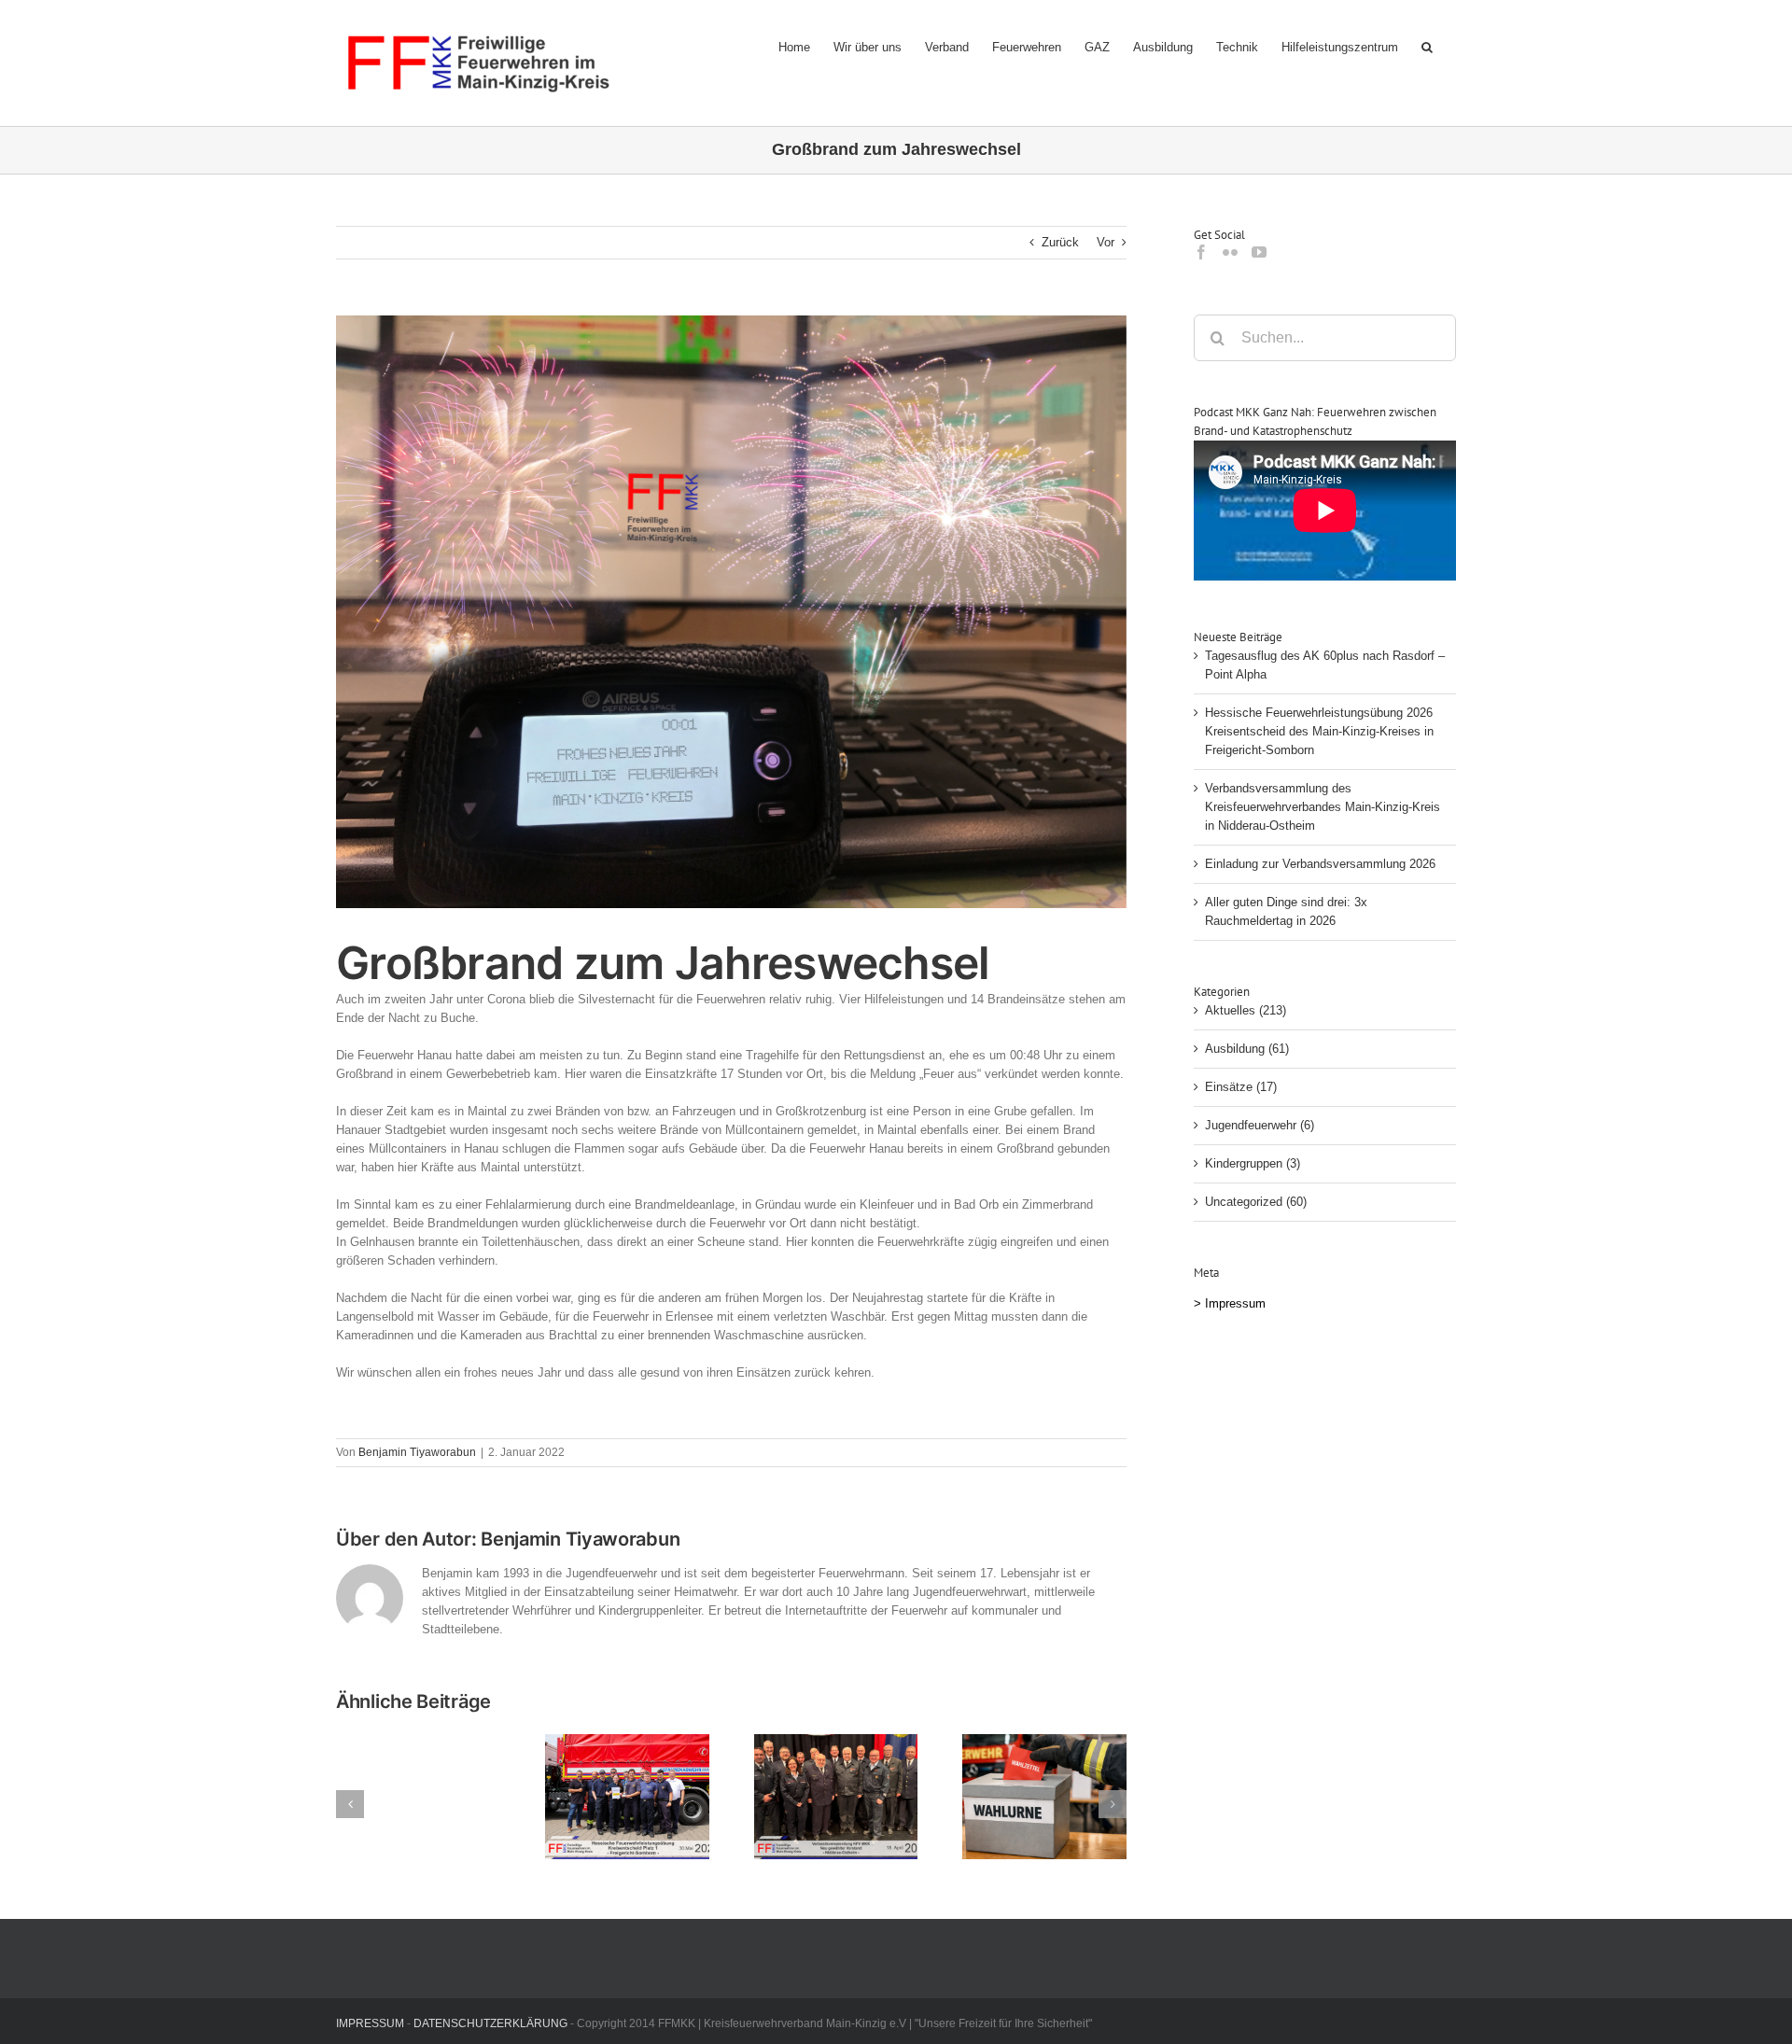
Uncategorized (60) (1256, 1202)
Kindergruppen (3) (1253, 1163)
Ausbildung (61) (1247, 1049)
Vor (1106, 242)
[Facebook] (1201, 252)
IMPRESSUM (370, 2023)
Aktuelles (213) (1246, 1010)
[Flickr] (1230, 252)
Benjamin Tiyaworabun (417, 1452)
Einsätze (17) (1241, 1087)
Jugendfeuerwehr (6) (1260, 1125)
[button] (1427, 47)
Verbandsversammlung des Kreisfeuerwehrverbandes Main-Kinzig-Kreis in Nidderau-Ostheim (1323, 807)
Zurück (1060, 242)
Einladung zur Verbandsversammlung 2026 (1320, 864)
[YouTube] (1259, 252)
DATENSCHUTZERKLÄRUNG (490, 2023)
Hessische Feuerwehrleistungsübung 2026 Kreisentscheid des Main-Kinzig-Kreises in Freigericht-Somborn (1319, 731)
